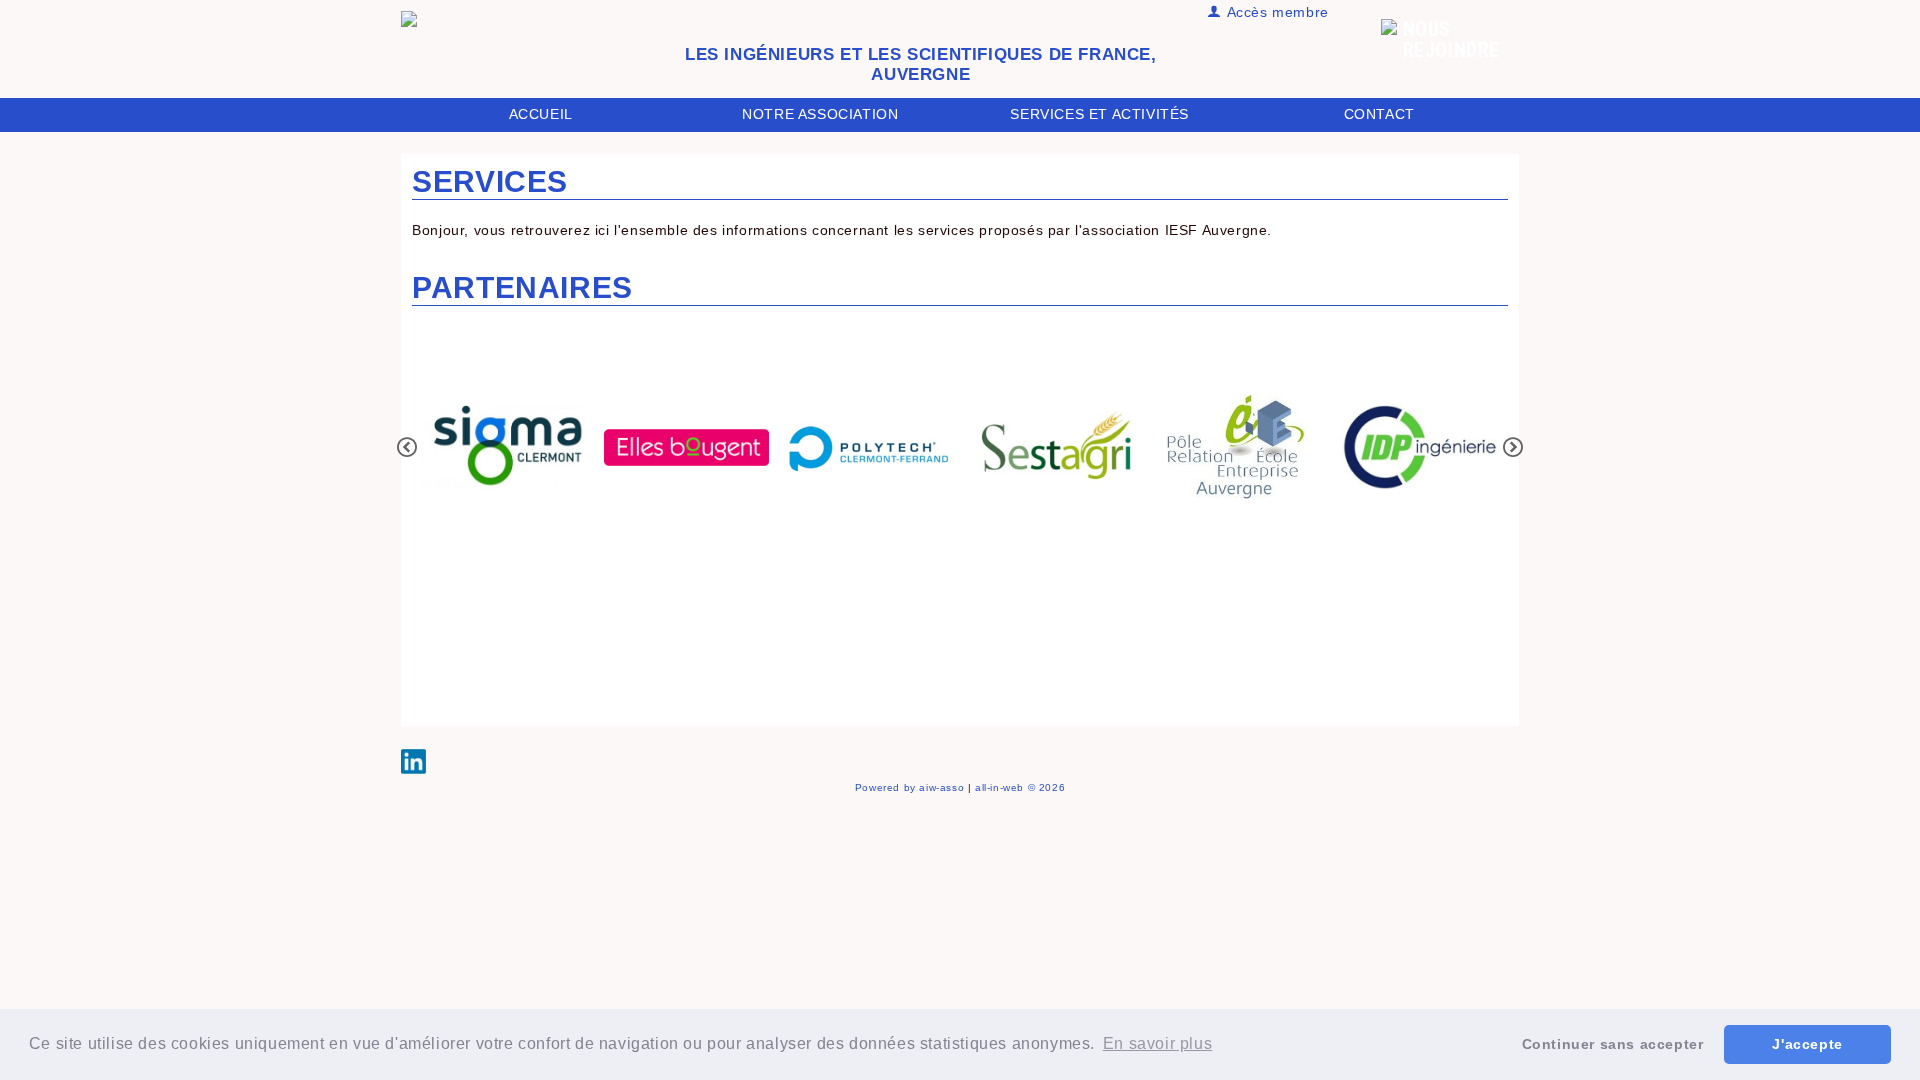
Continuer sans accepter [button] (1613, 1044)
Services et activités (1099, 114)
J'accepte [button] (1807, 1044)
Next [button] (1513, 447)
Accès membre (1275, 12)
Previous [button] (407, 447)
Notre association (820, 114)
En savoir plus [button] (1157, 1043)
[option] (503, 448)
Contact (1379, 114)
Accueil (541, 114)
